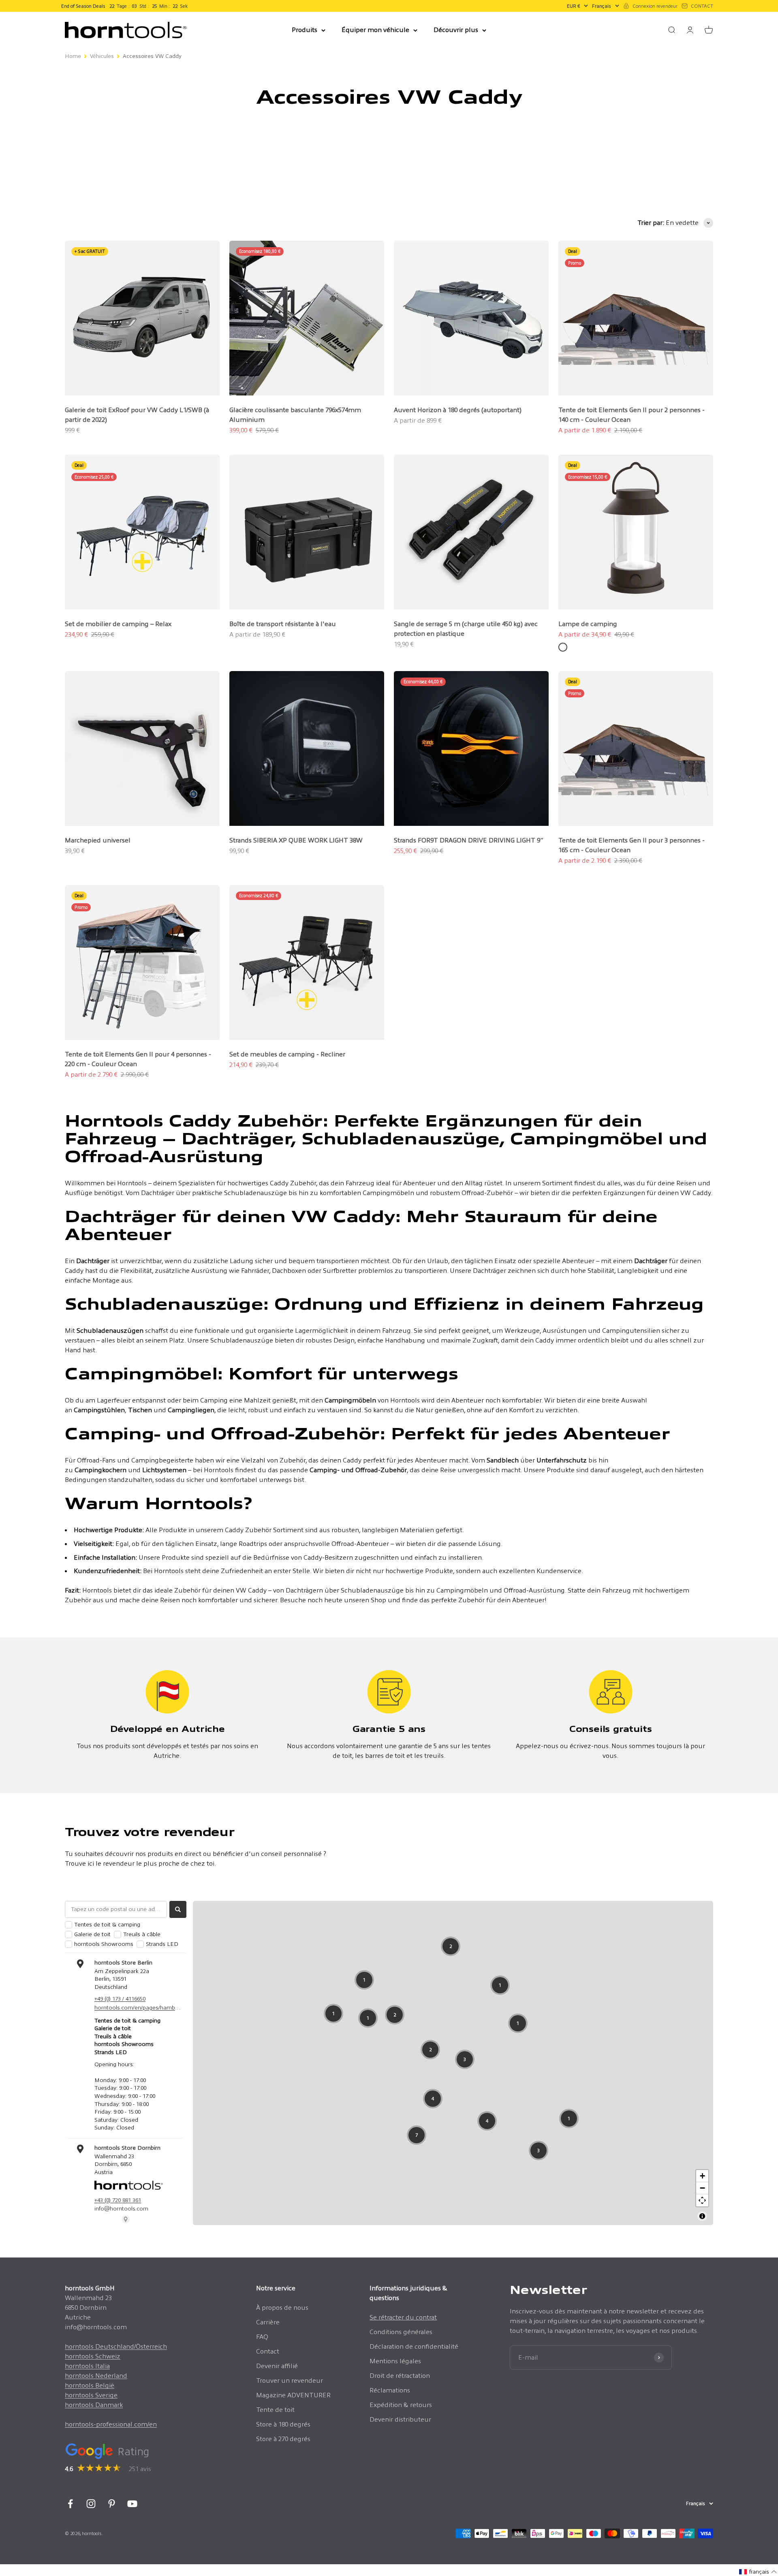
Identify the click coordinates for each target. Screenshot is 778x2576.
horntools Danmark (94, 2405)
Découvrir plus (456, 30)
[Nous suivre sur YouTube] (132, 2504)
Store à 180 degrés (283, 2424)
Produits (305, 30)
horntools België (90, 2385)
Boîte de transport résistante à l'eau (283, 624)
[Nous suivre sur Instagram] (91, 2504)
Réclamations (390, 2390)
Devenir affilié (277, 2366)
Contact (268, 2351)
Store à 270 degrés (283, 2439)
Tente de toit (275, 2410)
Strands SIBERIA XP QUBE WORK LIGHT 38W (296, 840)
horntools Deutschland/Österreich (116, 2346)
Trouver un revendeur (290, 2380)
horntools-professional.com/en (111, 2424)
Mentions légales (395, 2361)
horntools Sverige (91, 2395)
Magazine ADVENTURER (293, 2395)
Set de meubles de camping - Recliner (287, 1054)
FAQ (262, 2337)
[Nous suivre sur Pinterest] (112, 2504)
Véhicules (102, 56)
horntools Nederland (96, 2376)
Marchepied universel (98, 840)
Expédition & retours (401, 2405)
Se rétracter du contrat (403, 2317)
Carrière (268, 2322)
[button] (758, 2572)
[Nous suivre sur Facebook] (70, 2504)
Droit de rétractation (400, 2376)
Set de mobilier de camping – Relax (118, 624)
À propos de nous (282, 2308)
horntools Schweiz (93, 2356)
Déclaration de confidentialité (414, 2346)
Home (73, 56)
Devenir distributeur (400, 2419)
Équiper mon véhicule (375, 30)
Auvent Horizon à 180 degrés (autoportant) (458, 410)
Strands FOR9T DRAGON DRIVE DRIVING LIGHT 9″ (469, 840)
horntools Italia (87, 2366)
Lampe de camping (588, 624)
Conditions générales (401, 2332)
